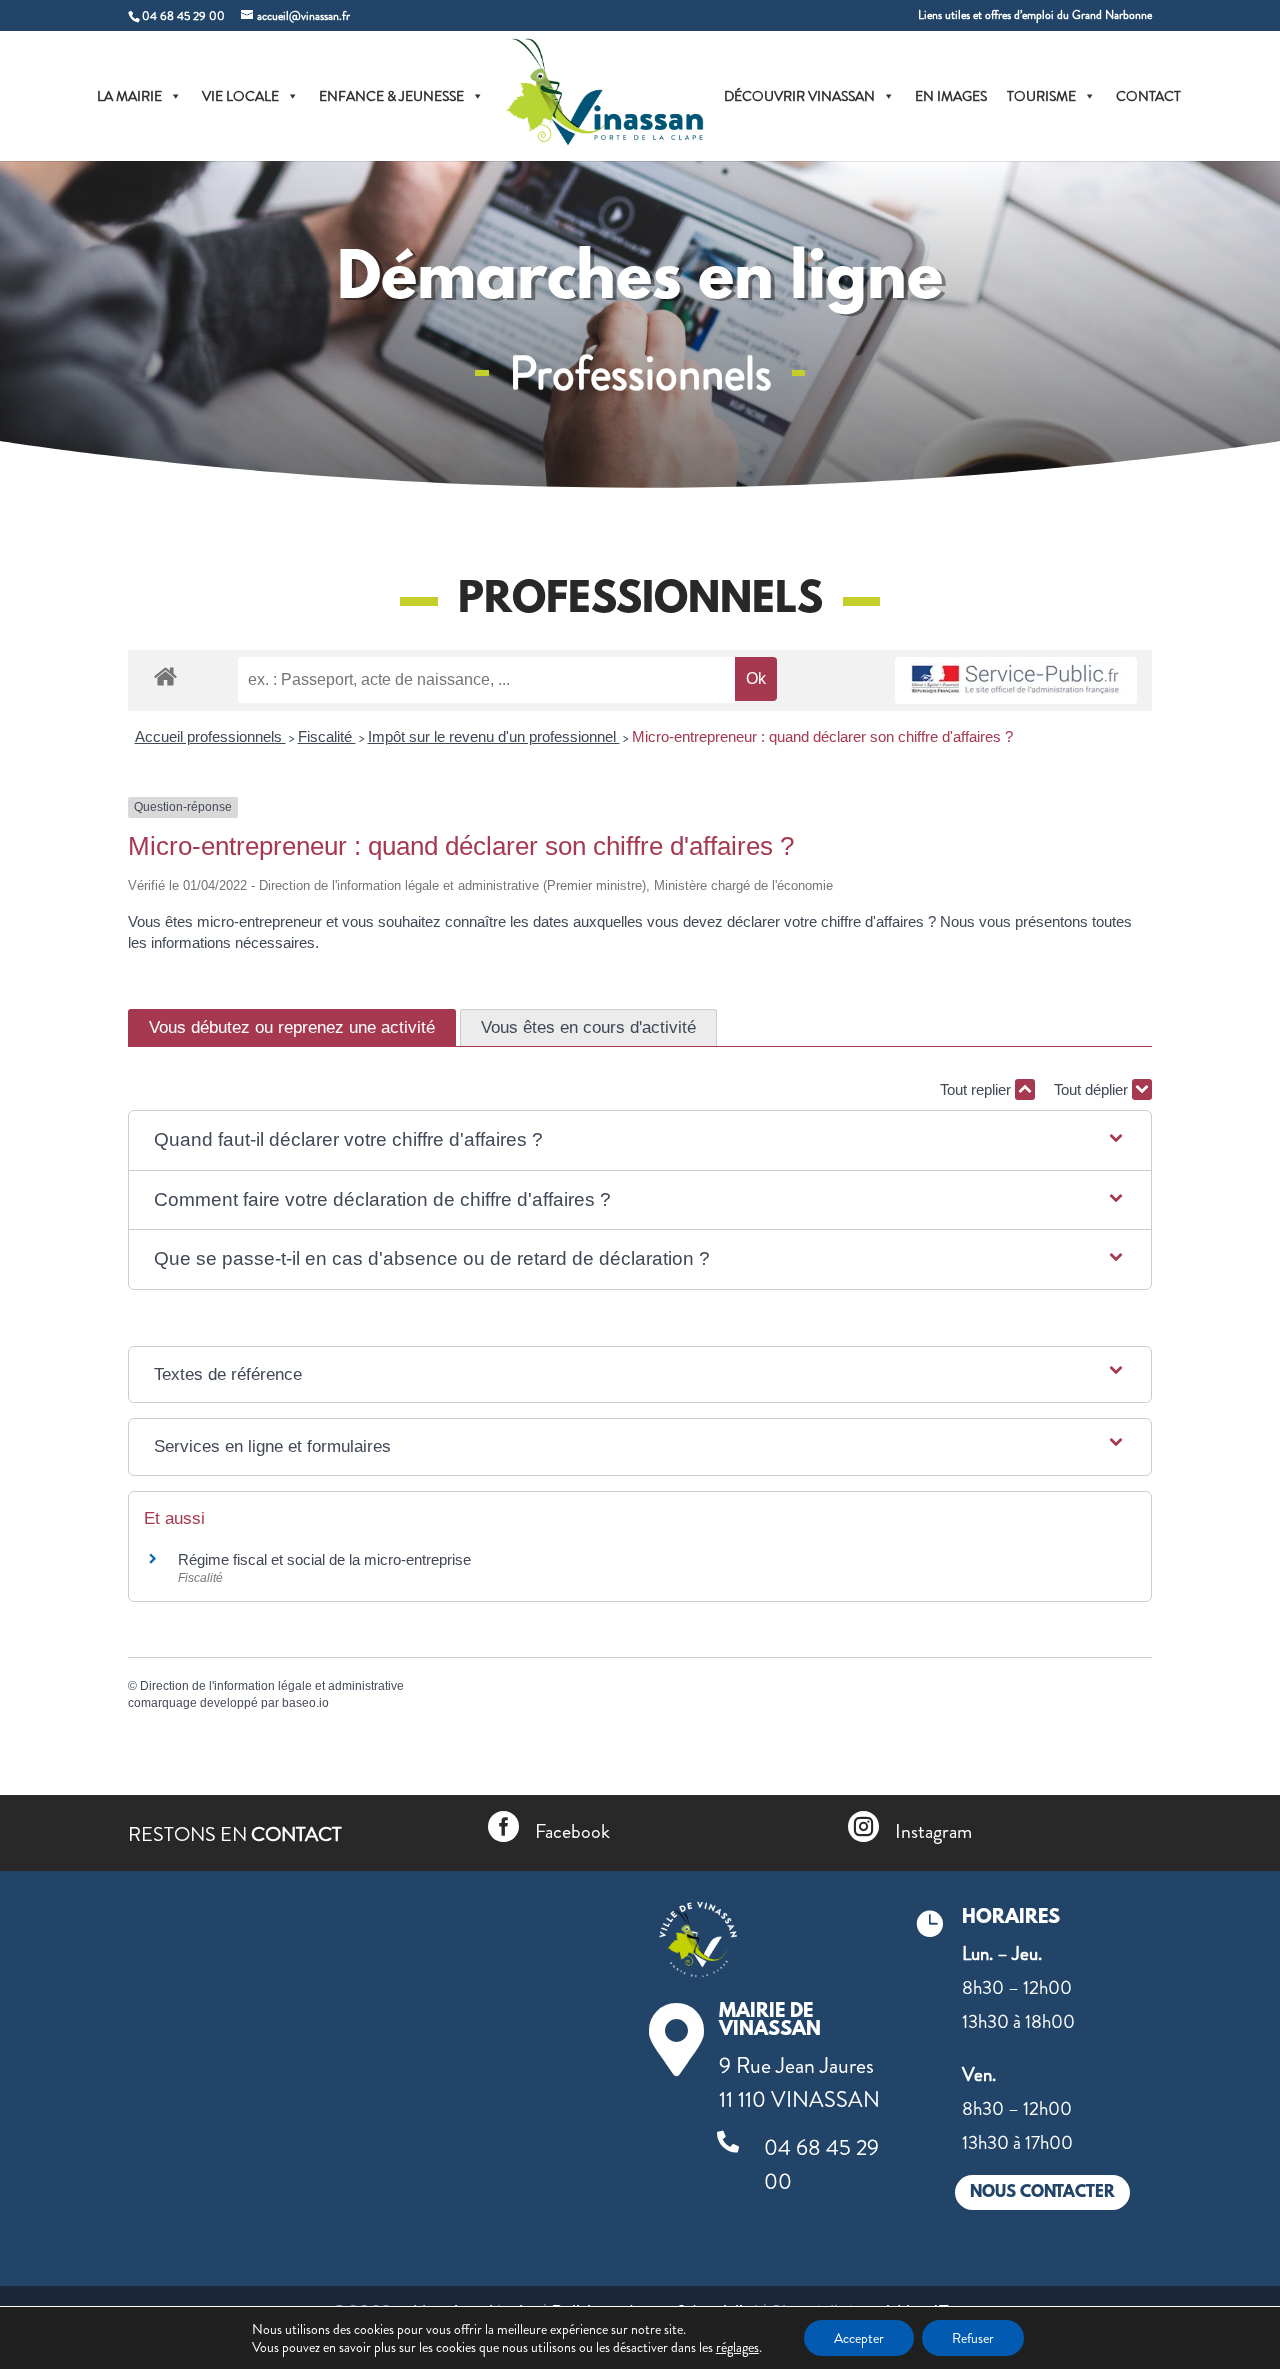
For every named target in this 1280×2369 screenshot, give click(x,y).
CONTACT (1148, 96)
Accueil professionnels (210, 736)
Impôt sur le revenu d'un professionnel (494, 736)
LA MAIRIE (129, 96)
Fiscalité (327, 736)
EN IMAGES (951, 96)
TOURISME (1041, 96)
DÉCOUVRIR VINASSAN (799, 96)
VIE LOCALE (240, 96)
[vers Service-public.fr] (1016, 680)
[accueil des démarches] (165, 675)
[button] (640, 1140)
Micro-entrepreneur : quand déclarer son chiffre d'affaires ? (822, 736)
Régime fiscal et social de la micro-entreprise (324, 1559)
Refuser (973, 2338)
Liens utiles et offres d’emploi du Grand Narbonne (1035, 16)
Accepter (859, 2338)
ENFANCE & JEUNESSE (391, 96)
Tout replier (977, 1089)
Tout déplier (1093, 1089)
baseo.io (305, 1703)
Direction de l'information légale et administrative (272, 1686)
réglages (737, 2347)
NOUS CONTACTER (1042, 2192)
